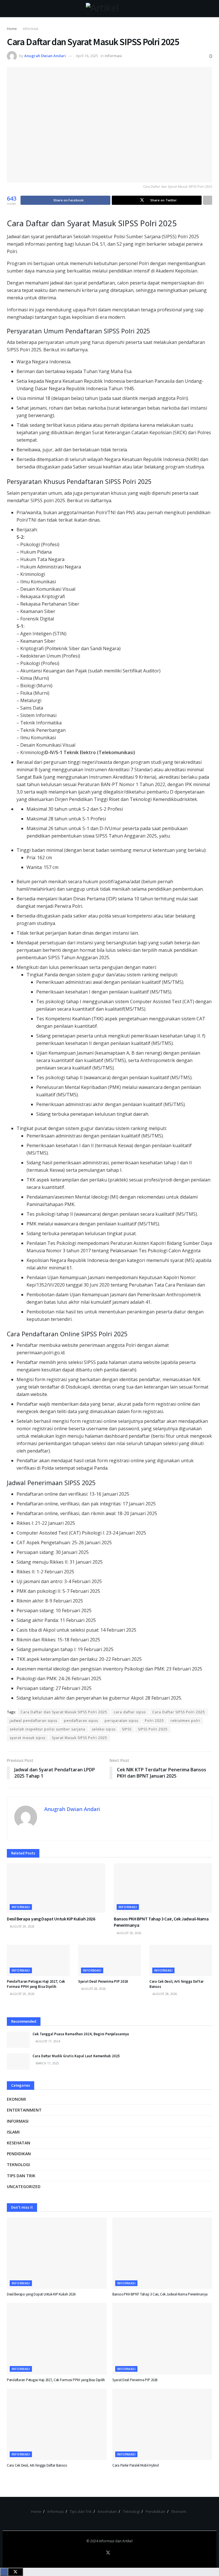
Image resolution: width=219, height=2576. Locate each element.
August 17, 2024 (47, 2041)
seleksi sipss (104, 1729)
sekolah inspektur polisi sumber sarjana (47, 1729)
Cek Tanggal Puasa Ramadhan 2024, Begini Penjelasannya (81, 2034)
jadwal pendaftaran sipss (34, 1721)
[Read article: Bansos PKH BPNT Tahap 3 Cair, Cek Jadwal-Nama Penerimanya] (163, 1888)
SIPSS (127, 1729)
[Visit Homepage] (110, 9)
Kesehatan (19, 2143)
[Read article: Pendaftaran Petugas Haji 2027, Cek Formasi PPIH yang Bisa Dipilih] (38, 1960)
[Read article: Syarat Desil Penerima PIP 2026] (109, 1960)
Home (12, 29)
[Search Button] (210, 9)
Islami (13, 2132)
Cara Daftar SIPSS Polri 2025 (179, 1712)
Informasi (31, 29)
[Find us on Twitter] (108, 2553)
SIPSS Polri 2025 (153, 1729)
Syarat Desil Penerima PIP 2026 (103, 1981)
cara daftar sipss (130, 1712)
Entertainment (24, 2110)
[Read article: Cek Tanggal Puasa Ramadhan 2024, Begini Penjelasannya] (18, 2040)
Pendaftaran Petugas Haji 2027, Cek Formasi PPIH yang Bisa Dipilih (36, 1984)
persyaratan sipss (121, 1721)
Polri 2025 (154, 1721)
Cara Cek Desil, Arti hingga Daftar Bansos (37, 2465)
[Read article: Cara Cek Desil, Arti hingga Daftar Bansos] (181, 1960)
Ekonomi (16, 2099)
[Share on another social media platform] (208, 200)
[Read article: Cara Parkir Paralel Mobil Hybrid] (162, 2424)
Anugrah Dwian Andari (45, 56)
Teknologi (18, 2165)
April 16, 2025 (87, 56)
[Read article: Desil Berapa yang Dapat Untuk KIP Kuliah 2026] (56, 1888)
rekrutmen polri (185, 1721)
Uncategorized (24, 2187)
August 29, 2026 (22, 1926)
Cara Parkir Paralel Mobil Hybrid (136, 2465)
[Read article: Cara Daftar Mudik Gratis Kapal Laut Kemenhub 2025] (18, 2062)
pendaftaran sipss (81, 1721)
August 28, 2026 (93, 1989)
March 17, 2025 (47, 2063)
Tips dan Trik (21, 2176)
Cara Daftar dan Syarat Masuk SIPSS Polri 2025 (64, 1712)
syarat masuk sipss (28, 1738)
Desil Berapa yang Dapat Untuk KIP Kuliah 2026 (51, 1919)
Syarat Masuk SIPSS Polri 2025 (80, 1738)
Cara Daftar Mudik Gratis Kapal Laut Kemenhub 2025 (76, 2056)
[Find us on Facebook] (101, 2553)
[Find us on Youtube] (115, 2553)
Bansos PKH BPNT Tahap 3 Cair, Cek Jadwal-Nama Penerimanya (160, 2294)
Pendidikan (19, 2154)
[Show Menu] (9, 9)
